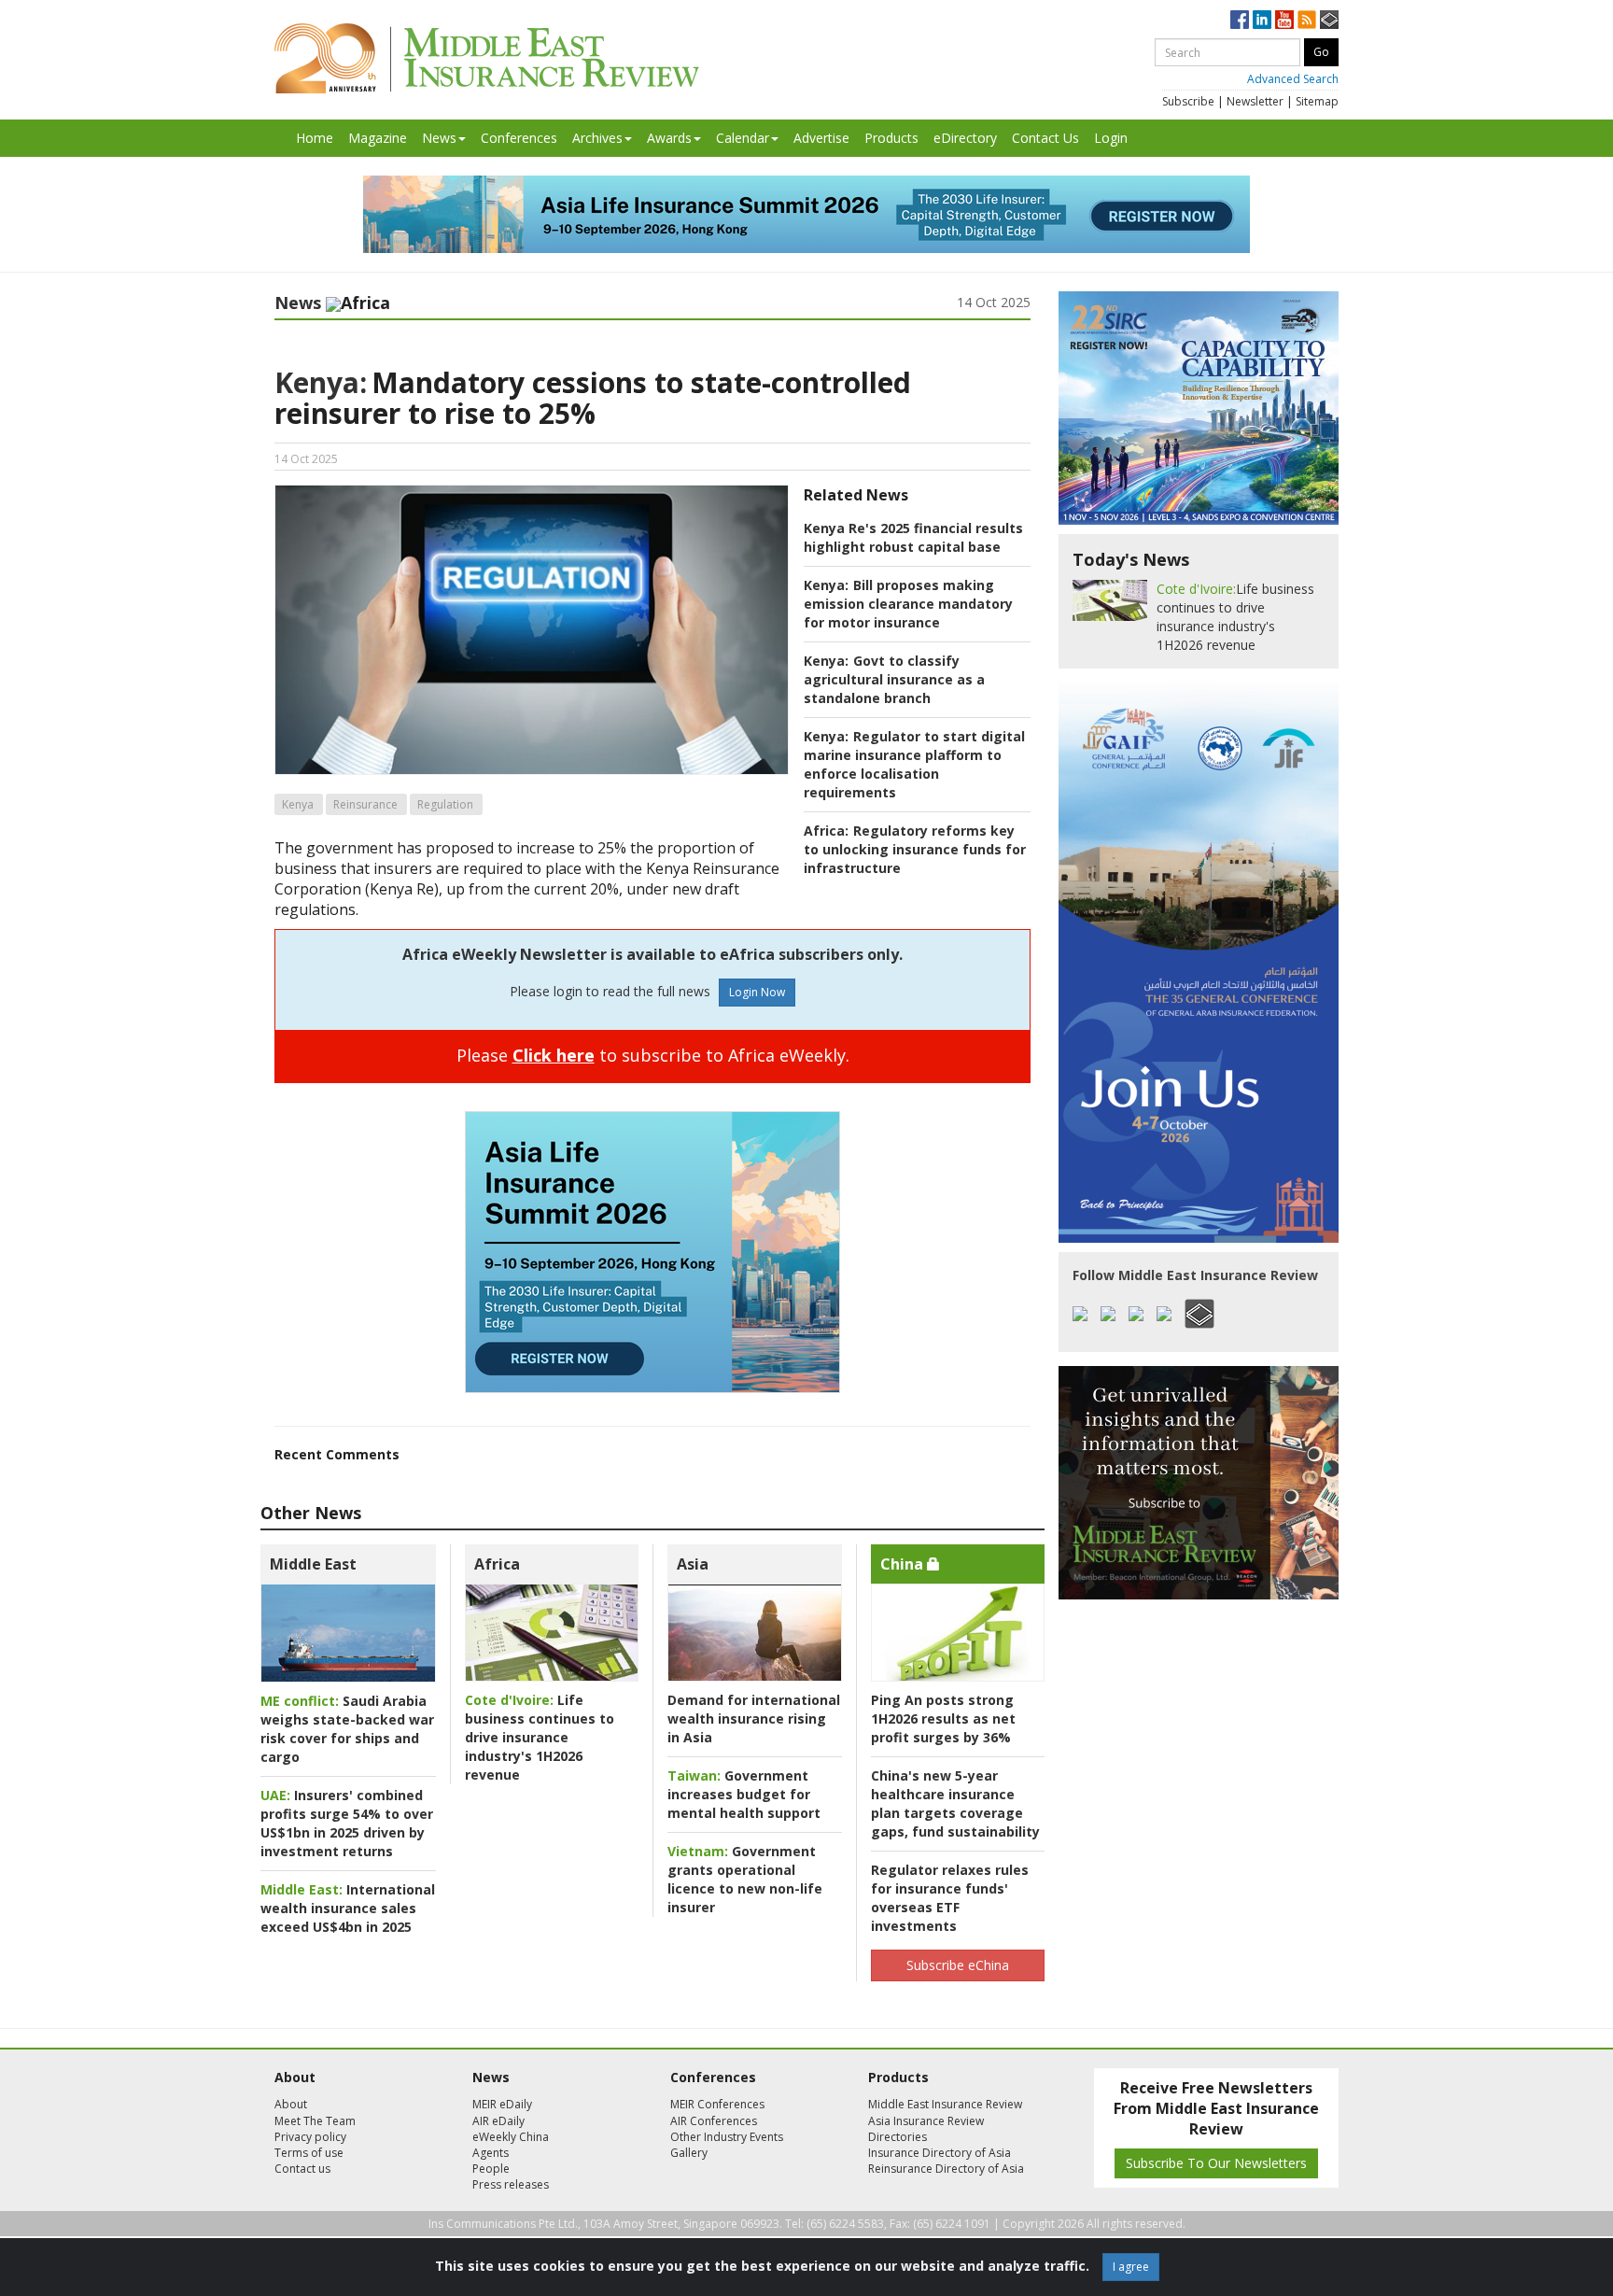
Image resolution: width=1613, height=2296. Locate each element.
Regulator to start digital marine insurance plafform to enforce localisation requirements (914, 764)
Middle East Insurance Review (945, 2104)
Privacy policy (310, 2137)
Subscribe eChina (958, 1965)
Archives (597, 138)
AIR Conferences (714, 2121)
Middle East (313, 1564)
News (439, 138)
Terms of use (309, 2153)
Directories (898, 2137)
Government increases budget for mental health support (744, 1794)
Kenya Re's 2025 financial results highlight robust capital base (913, 537)
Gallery (689, 2153)
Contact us (302, 2169)
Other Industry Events (727, 2137)
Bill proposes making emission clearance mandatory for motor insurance (908, 604)
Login (1111, 138)
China (904, 1564)
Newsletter (1255, 101)
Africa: (826, 831)
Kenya (298, 804)
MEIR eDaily (502, 2104)
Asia (693, 1564)
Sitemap (1317, 101)
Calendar (743, 138)
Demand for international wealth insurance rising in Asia (754, 1718)
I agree (1131, 2267)
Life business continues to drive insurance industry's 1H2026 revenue (540, 1737)
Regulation (445, 804)
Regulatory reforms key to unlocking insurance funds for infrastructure (915, 849)
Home (315, 138)
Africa (497, 1564)
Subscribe (1188, 101)
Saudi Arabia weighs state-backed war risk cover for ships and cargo (347, 1729)
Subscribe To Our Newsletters (1216, 2163)
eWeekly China (511, 2137)
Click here (554, 1055)
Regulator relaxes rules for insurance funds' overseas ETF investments (950, 1898)
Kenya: (321, 382)
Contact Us (1045, 138)
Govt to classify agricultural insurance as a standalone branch (894, 679)
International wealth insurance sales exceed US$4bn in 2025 (348, 1908)
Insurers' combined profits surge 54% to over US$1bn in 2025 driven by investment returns (347, 1823)
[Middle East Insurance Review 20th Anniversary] (487, 58)
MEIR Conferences (717, 2104)
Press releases (511, 2184)
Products (891, 138)
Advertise (821, 138)
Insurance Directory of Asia (940, 2153)
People (491, 2169)
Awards (669, 138)
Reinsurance (365, 804)
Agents (491, 2153)
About (291, 2104)
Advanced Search (1293, 79)
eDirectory (965, 138)
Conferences (519, 138)
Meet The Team (315, 2121)
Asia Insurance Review (926, 2121)
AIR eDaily (498, 2121)
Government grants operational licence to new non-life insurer (745, 1879)
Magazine (378, 138)
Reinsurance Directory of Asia (946, 2169)
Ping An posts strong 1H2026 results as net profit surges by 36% (943, 1718)
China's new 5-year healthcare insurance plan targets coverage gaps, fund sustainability (955, 1803)
